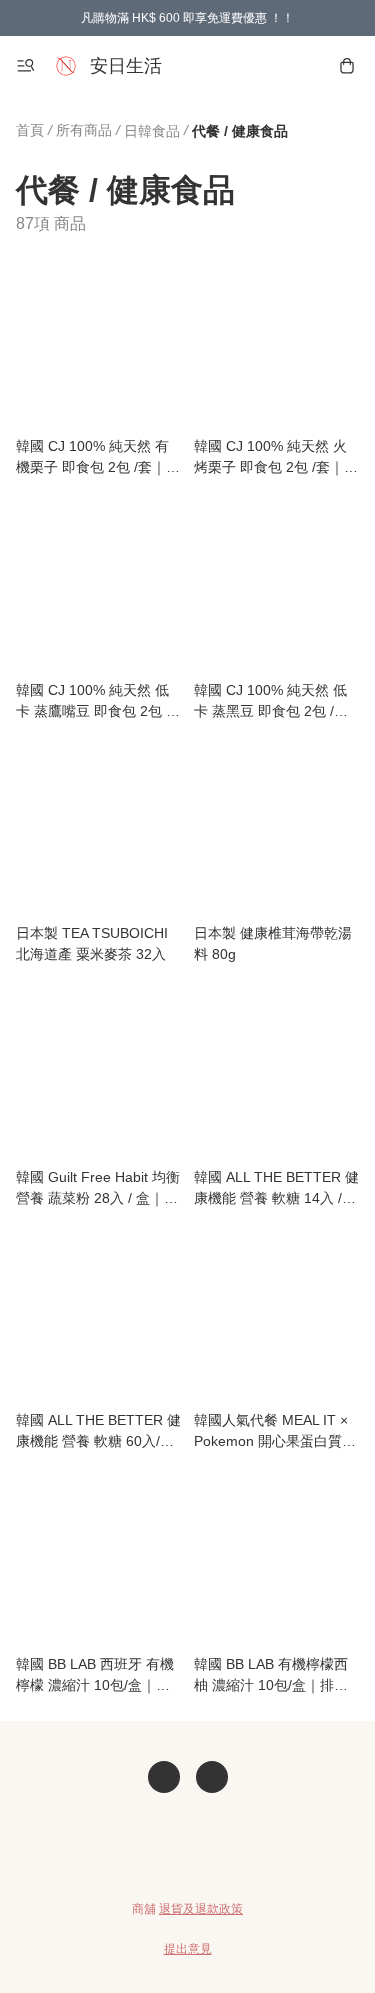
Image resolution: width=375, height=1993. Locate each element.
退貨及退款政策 (201, 1909)
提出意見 (188, 1949)
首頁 (30, 130)
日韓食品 (152, 131)
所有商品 (84, 130)
